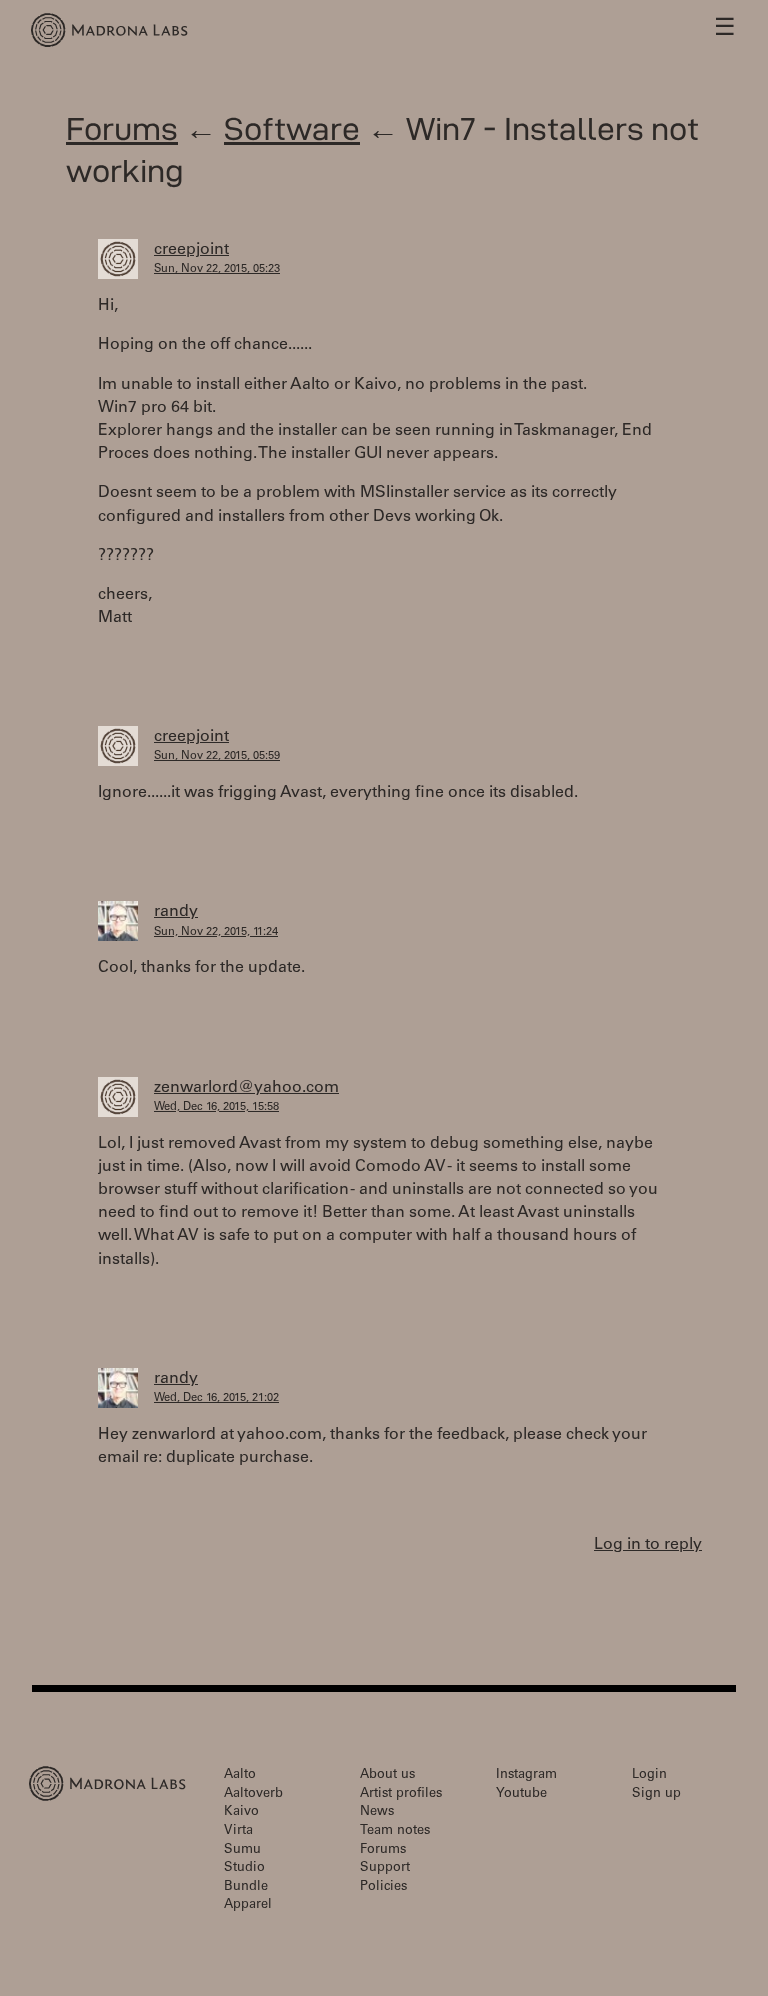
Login (649, 1775)
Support (385, 1868)
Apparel (248, 1905)
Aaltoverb (253, 1794)
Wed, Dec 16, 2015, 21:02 (216, 1398)
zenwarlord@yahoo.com (246, 1088)
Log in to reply (648, 1545)
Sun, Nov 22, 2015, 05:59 (217, 756)
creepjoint (191, 250)
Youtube (521, 1794)
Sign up (656, 1794)
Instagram (526, 1775)
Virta (238, 1831)
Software (292, 128)
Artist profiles (401, 1794)
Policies (383, 1887)
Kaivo (241, 1812)
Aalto (240, 1775)
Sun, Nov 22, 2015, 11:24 (216, 932)
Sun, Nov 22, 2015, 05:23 (217, 269)
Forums (122, 128)
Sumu (242, 1850)
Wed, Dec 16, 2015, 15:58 (216, 1107)
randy (176, 912)
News (377, 1812)
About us (387, 1775)
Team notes (395, 1831)
